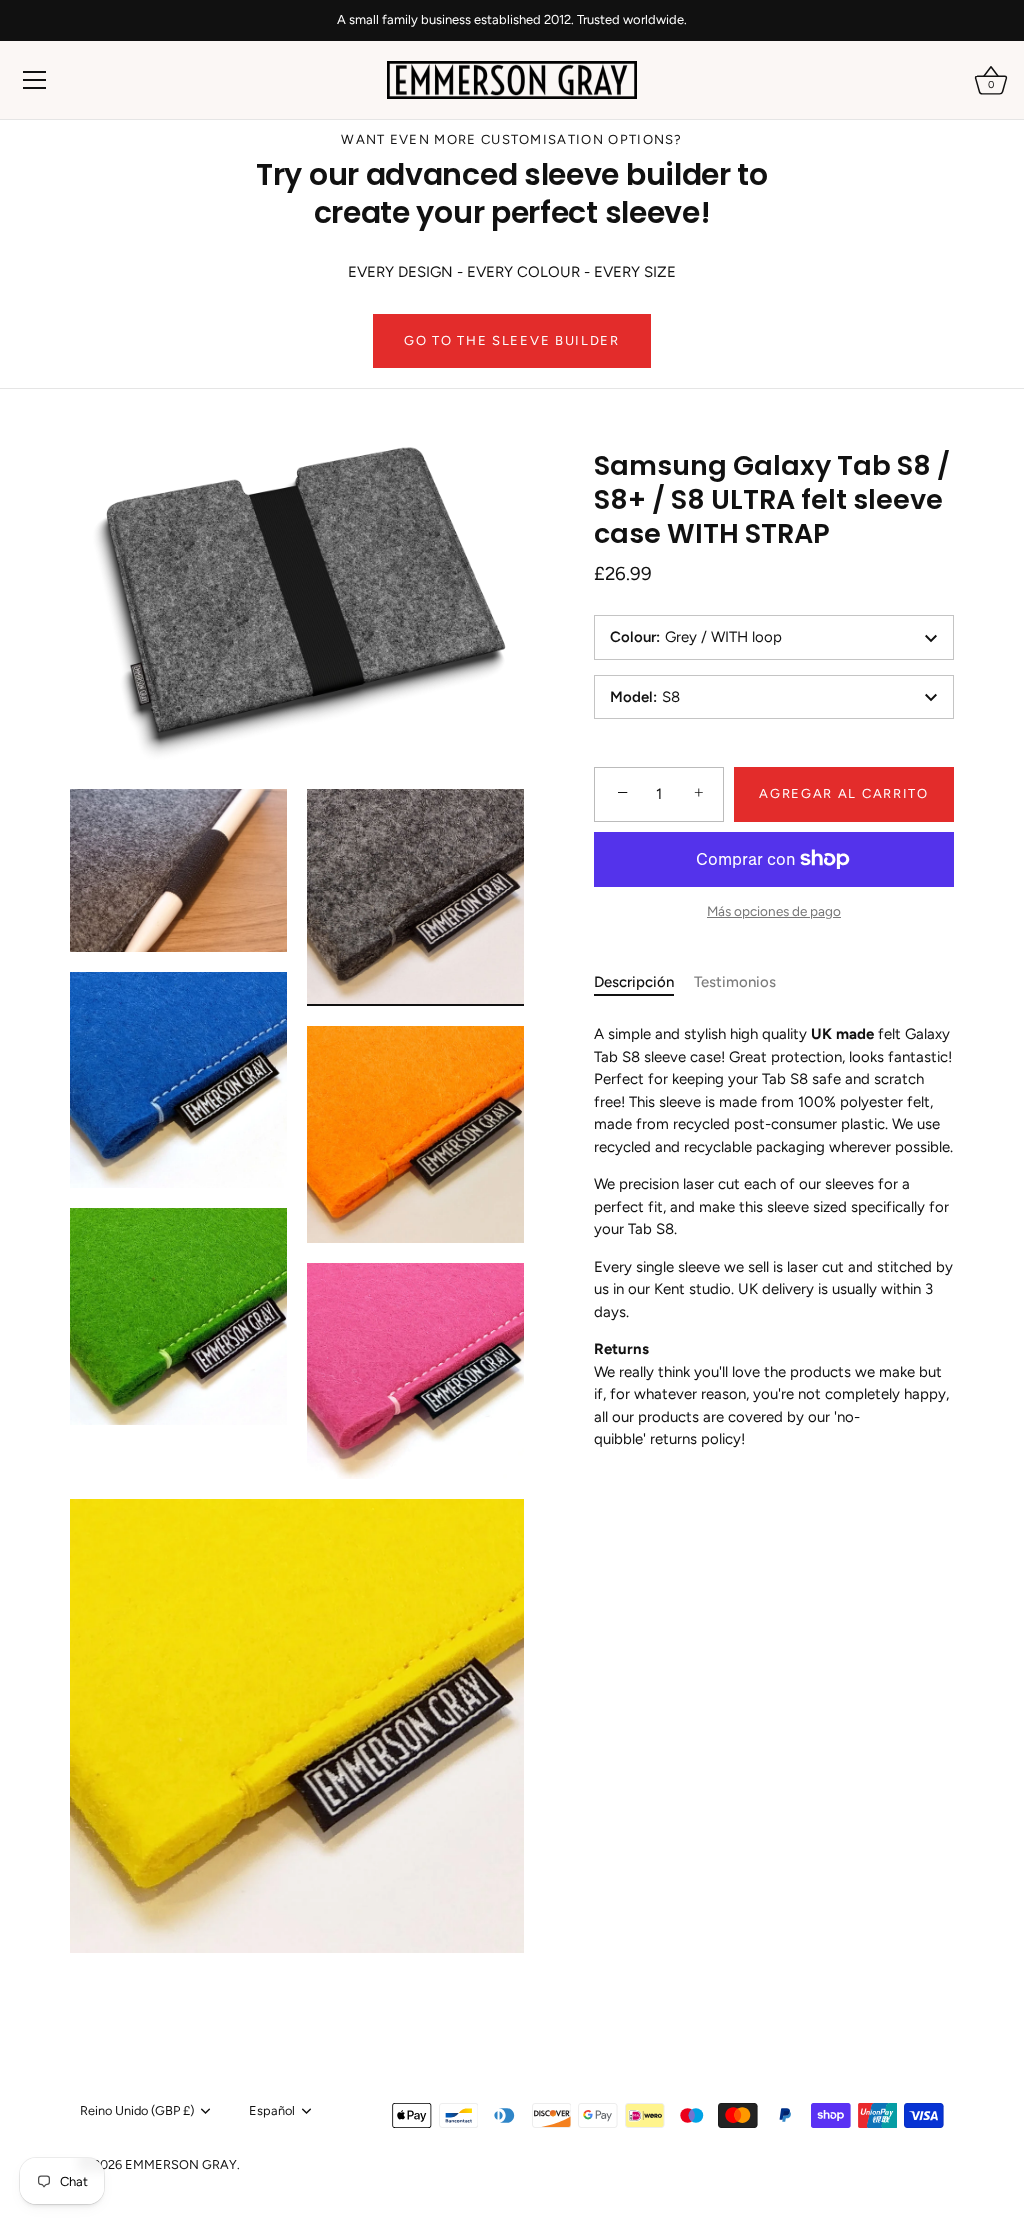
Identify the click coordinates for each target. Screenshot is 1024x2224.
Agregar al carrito (843, 793)
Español (272, 2110)
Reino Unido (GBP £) (137, 2110)
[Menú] (35, 80)
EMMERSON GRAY (181, 2164)
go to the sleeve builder (512, 340)
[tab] (644, 982)
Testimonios (735, 982)
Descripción (634, 982)
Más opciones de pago (774, 911)
